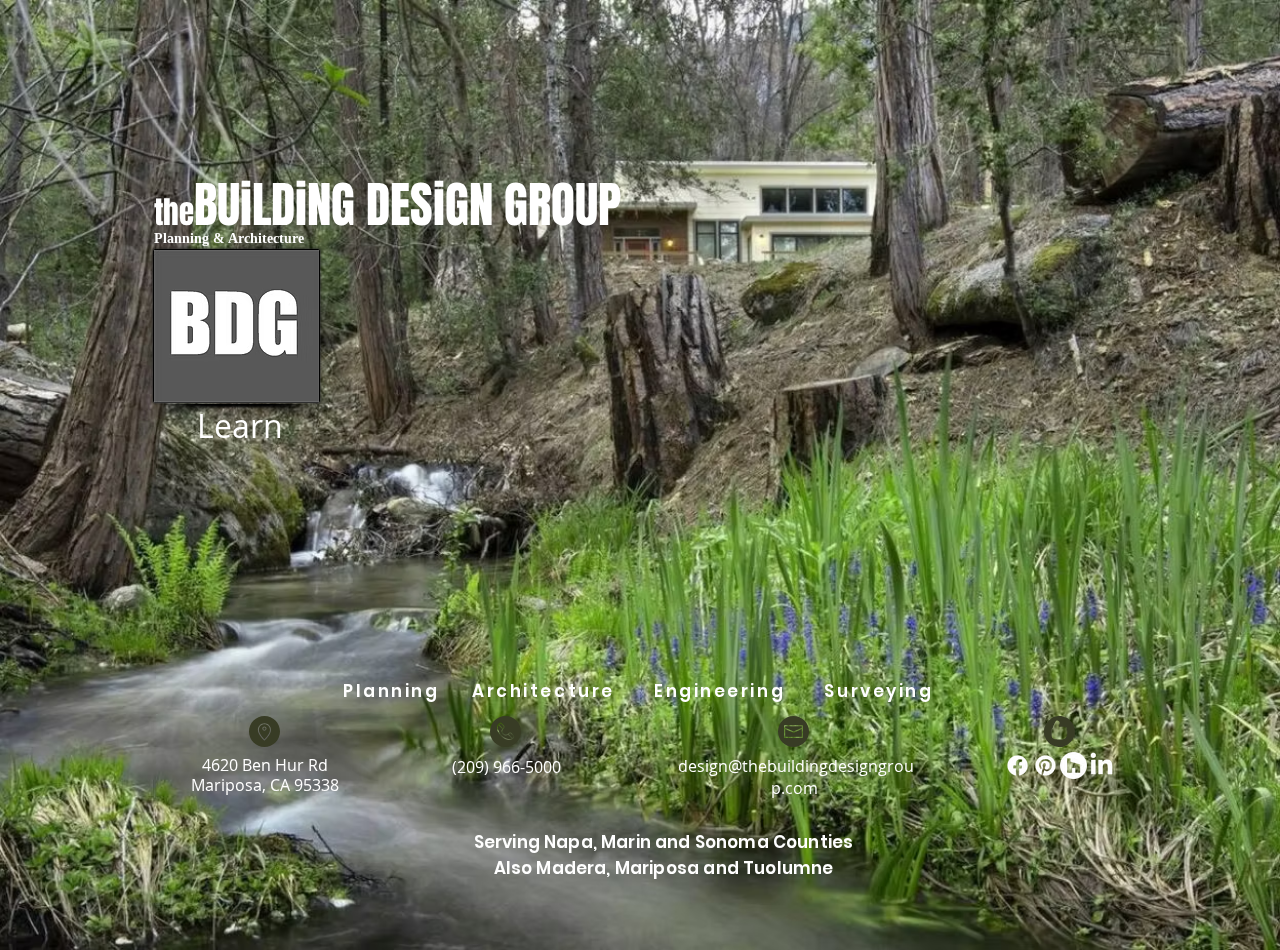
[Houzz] (1073, 765)
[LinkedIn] (1101, 765)
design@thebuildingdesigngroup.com (796, 777)
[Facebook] (1017, 765)
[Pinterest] (1045, 765)
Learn (240, 425)
